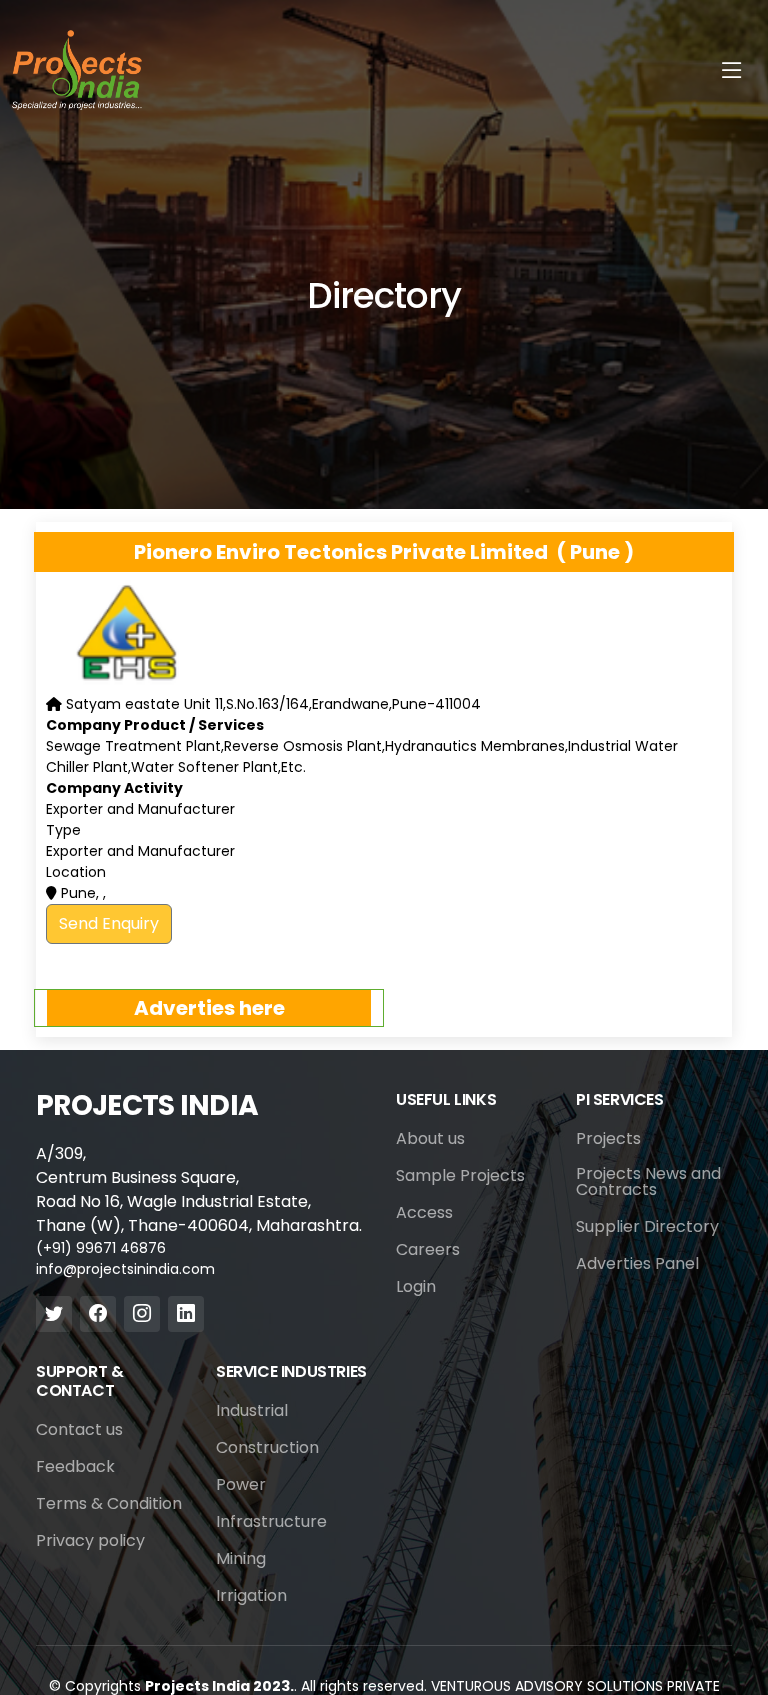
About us (430, 1139)
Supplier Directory (647, 1227)
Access (424, 1213)
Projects (608, 1139)
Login (416, 1287)
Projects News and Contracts (648, 1182)
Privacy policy (90, 1541)
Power (241, 1485)
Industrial (252, 1411)
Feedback (75, 1467)
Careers (428, 1250)
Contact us (79, 1430)
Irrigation (251, 1596)
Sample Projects (460, 1176)
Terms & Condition (109, 1504)
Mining (241, 1559)
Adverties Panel (637, 1264)
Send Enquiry (109, 923)
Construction (267, 1448)
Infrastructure (271, 1522)
